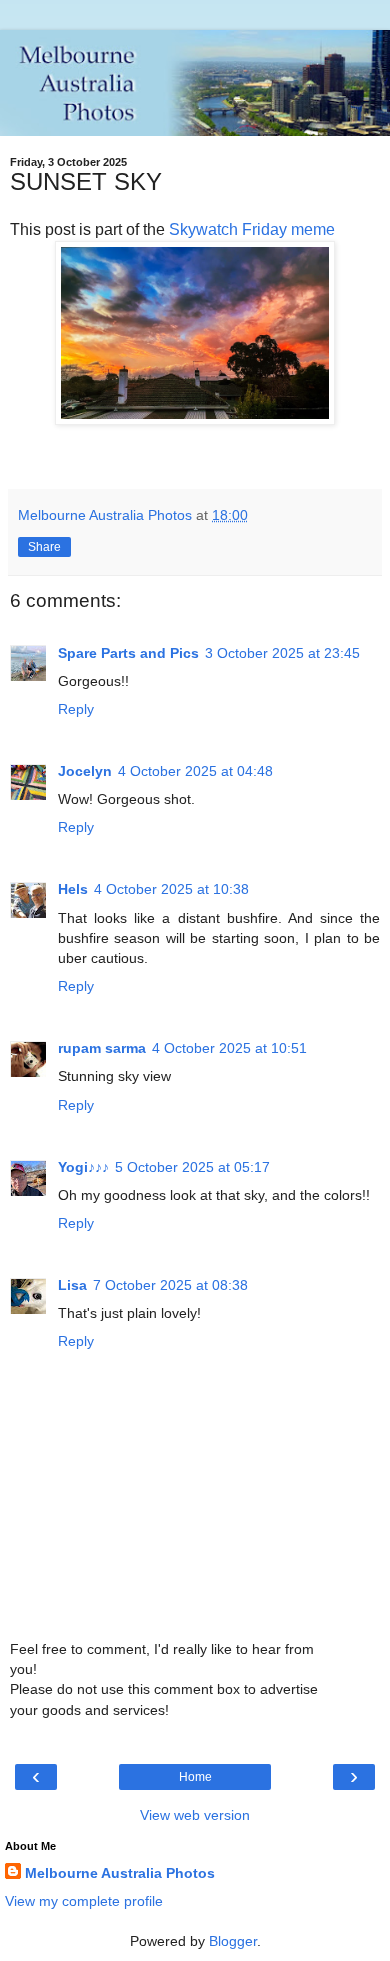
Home (195, 1777)
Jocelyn (85, 771)
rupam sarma (102, 1048)
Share (44, 547)
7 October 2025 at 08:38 (170, 1285)
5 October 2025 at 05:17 (192, 1167)
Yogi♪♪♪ (83, 1167)
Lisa (72, 1285)
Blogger (233, 1941)
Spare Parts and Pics (128, 653)
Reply (76, 709)
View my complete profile (84, 1901)
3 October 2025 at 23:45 (282, 653)
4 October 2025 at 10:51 (229, 1048)
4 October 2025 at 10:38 (171, 889)
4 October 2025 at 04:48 (195, 771)
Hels (73, 889)
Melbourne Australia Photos (120, 1873)
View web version (195, 1815)
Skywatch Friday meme (252, 229)
